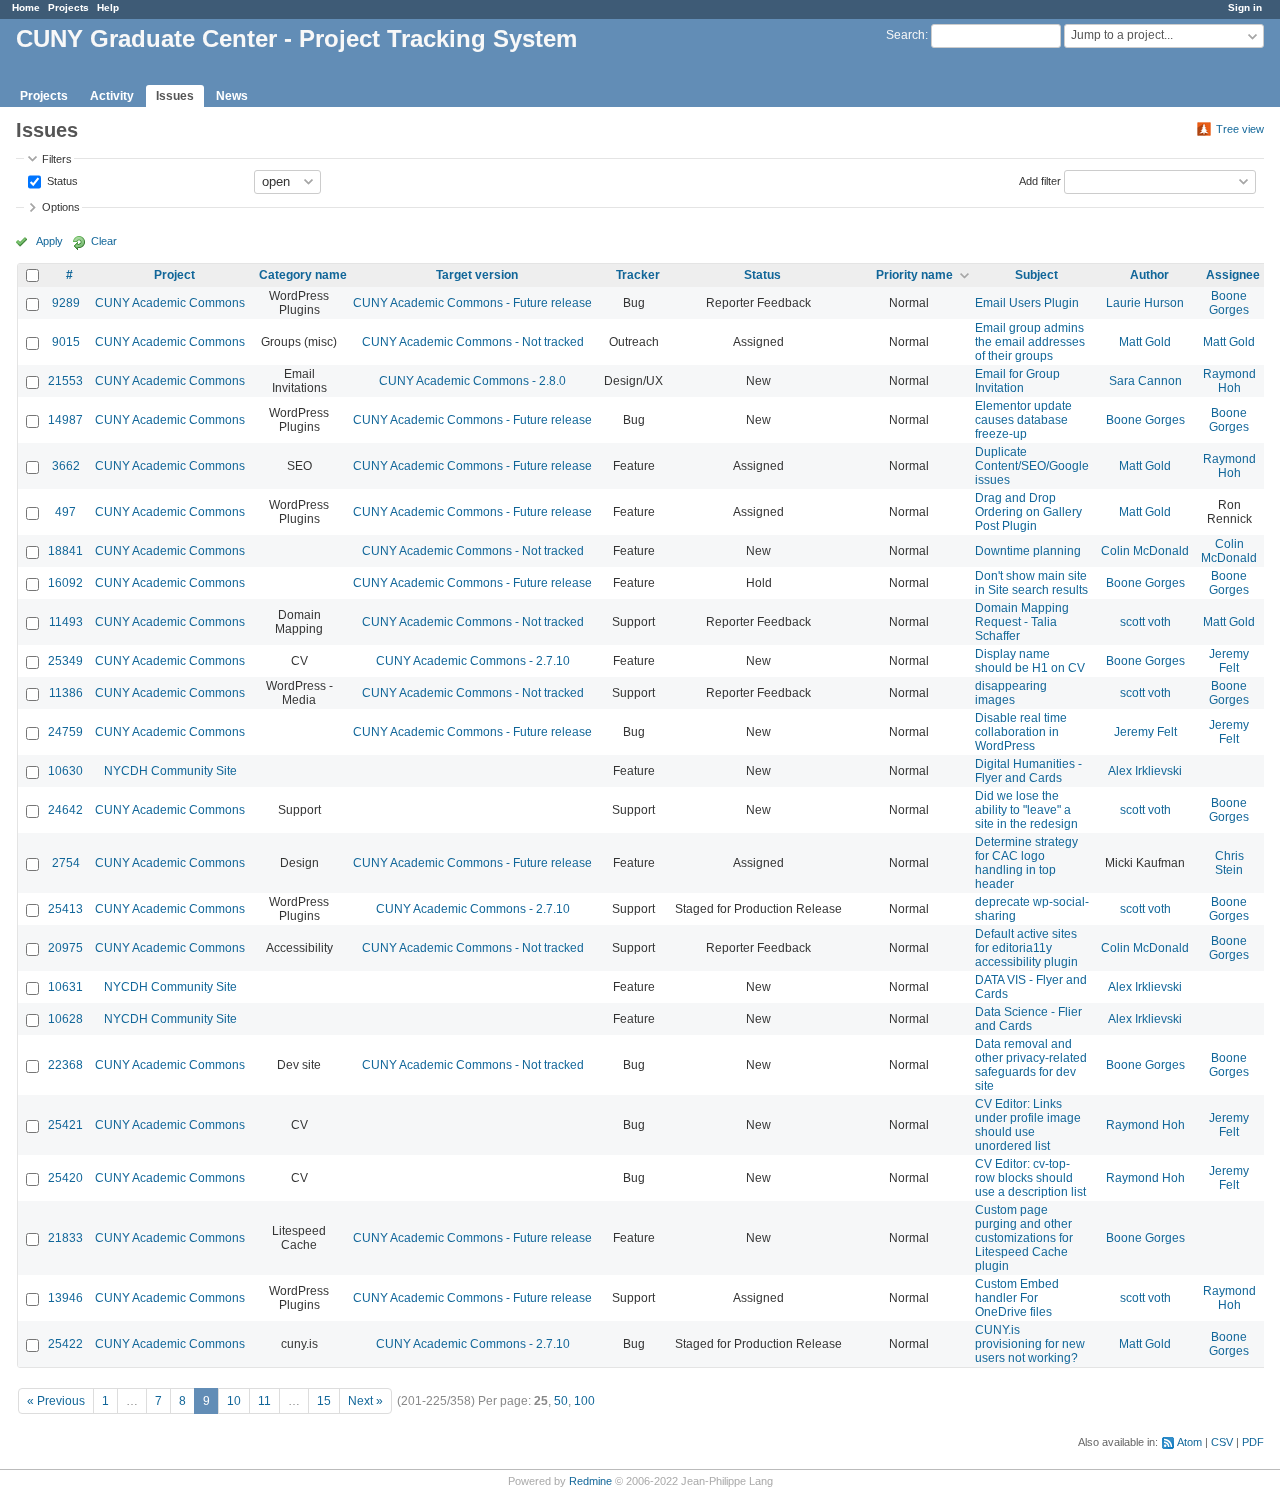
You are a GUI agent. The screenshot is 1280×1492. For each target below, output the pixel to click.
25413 (65, 909)
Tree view (1240, 129)
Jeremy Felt (1229, 661)
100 (584, 1401)
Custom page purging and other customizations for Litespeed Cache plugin (1024, 1238)
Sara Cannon (1145, 381)
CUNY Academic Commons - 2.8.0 (472, 381)
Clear (104, 241)
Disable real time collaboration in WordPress (1021, 732)
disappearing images (1011, 693)
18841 (65, 551)
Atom (1189, 1442)
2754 (66, 863)
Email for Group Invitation (1017, 381)
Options (61, 207)
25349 (65, 661)
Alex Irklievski (1145, 771)
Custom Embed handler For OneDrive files (1017, 1298)
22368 (65, 1065)
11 (264, 1401)
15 (324, 1401)
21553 (65, 381)
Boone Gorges (1229, 303)
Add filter (1040, 180)
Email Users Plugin (1027, 303)
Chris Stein (1229, 863)
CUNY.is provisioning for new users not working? (1030, 1344)
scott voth (1145, 622)
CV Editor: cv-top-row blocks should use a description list (1030, 1178)
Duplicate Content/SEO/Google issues (1032, 466)
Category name (303, 275)
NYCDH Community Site (170, 771)
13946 (65, 1298)
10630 (65, 771)
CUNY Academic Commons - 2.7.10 (473, 661)
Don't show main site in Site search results (1031, 583)
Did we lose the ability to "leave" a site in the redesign (1026, 810)
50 (561, 1401)
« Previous (56, 1401)
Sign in (1245, 7)
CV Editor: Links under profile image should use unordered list (1028, 1125)
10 (234, 1401)
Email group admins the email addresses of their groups (1030, 342)
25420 (65, 1178)
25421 (65, 1125)
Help (108, 7)
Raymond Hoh (1229, 381)
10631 (65, 987)
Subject (1036, 275)
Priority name (914, 275)
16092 (65, 583)
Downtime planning (1028, 551)
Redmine (590, 1481)
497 (65, 512)
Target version (477, 275)
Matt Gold (1145, 342)
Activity (112, 96)
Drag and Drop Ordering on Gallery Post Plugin (1028, 512)
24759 (65, 732)
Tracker (638, 275)
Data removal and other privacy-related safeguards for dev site (1031, 1065)
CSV (1222, 1442)
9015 (66, 342)
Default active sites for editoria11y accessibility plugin (1026, 948)
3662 (66, 466)
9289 (66, 303)
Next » (365, 1401)
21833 (65, 1238)
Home (26, 7)
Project (174, 275)
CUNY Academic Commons (170, 303)
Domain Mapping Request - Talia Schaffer (1022, 622)
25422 (65, 1344)
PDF (1253, 1442)
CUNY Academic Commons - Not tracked (473, 342)
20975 (65, 948)
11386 (66, 693)
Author (1149, 275)
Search (905, 35)
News (232, 96)
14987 (65, 420)
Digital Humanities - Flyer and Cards (1028, 771)
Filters (57, 159)
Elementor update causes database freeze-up (1023, 420)
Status (61, 180)
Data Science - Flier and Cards (1028, 1019)
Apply (49, 241)
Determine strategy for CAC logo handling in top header (1026, 863)
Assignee (1233, 275)
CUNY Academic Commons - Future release (472, 303)
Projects (68, 7)
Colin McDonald (1145, 551)
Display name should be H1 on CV (1030, 661)
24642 (65, 810)
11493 (66, 622)
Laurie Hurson (1145, 303)
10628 (65, 1019)
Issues (175, 96)
